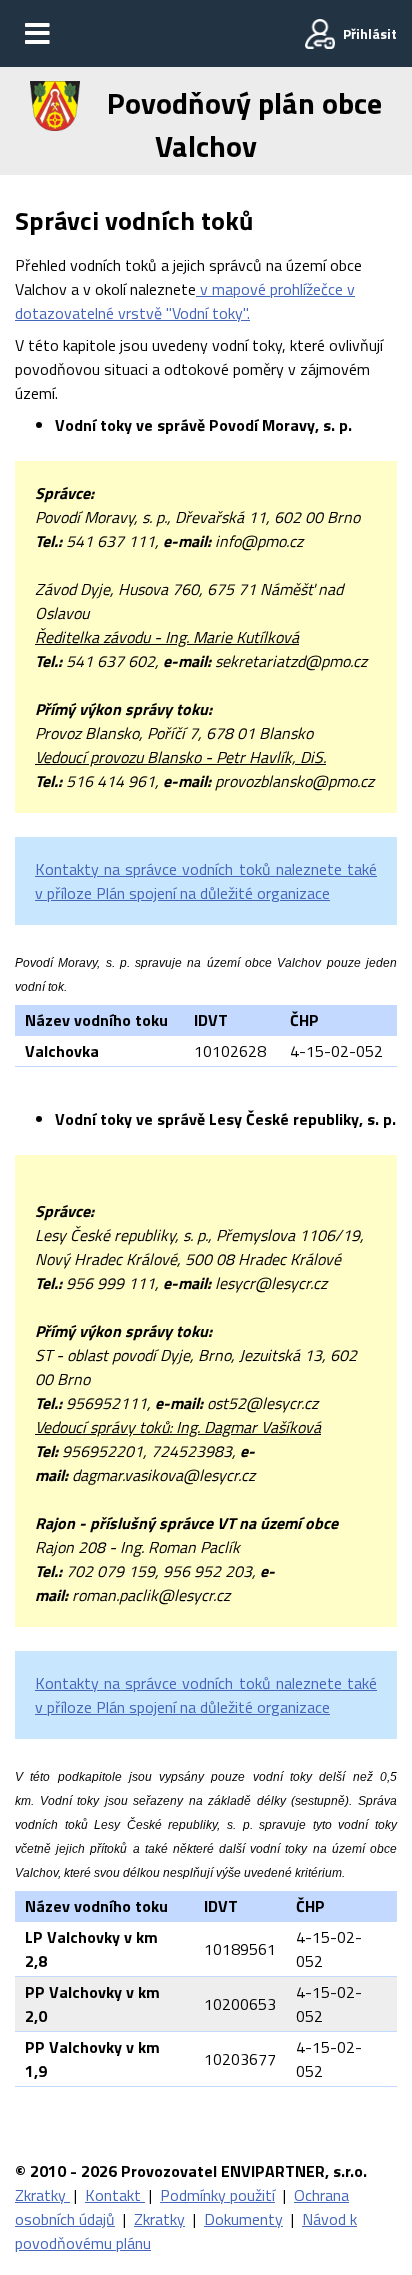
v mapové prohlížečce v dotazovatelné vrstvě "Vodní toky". (185, 301)
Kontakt (115, 2195)
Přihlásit (370, 33)
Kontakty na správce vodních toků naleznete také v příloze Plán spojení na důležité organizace (206, 881)
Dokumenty (243, 2219)
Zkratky (42, 2195)
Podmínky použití (217, 2195)
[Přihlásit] (320, 34)
